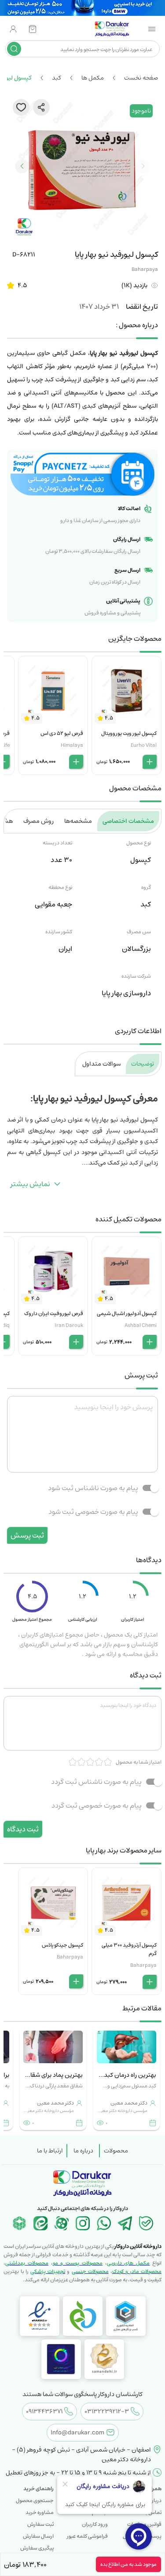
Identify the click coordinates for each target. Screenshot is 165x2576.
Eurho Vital (144, 745)
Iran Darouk (69, 1325)
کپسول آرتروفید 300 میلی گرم (129, 1949)
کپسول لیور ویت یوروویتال (129, 733)
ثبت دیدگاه (23, 1829)
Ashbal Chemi (141, 1325)
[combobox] (89, 49)
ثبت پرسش (27, 1535)
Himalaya (72, 745)
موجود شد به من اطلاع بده (128, 2564)
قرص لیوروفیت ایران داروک (54, 1314)
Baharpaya (145, 269)
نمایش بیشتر (30, 1184)
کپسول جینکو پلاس (62, 1945)
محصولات (116, 2151)
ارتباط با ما (50, 2151)
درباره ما (83, 2151)
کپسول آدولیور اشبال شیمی (127, 1314)
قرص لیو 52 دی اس (62, 733)
